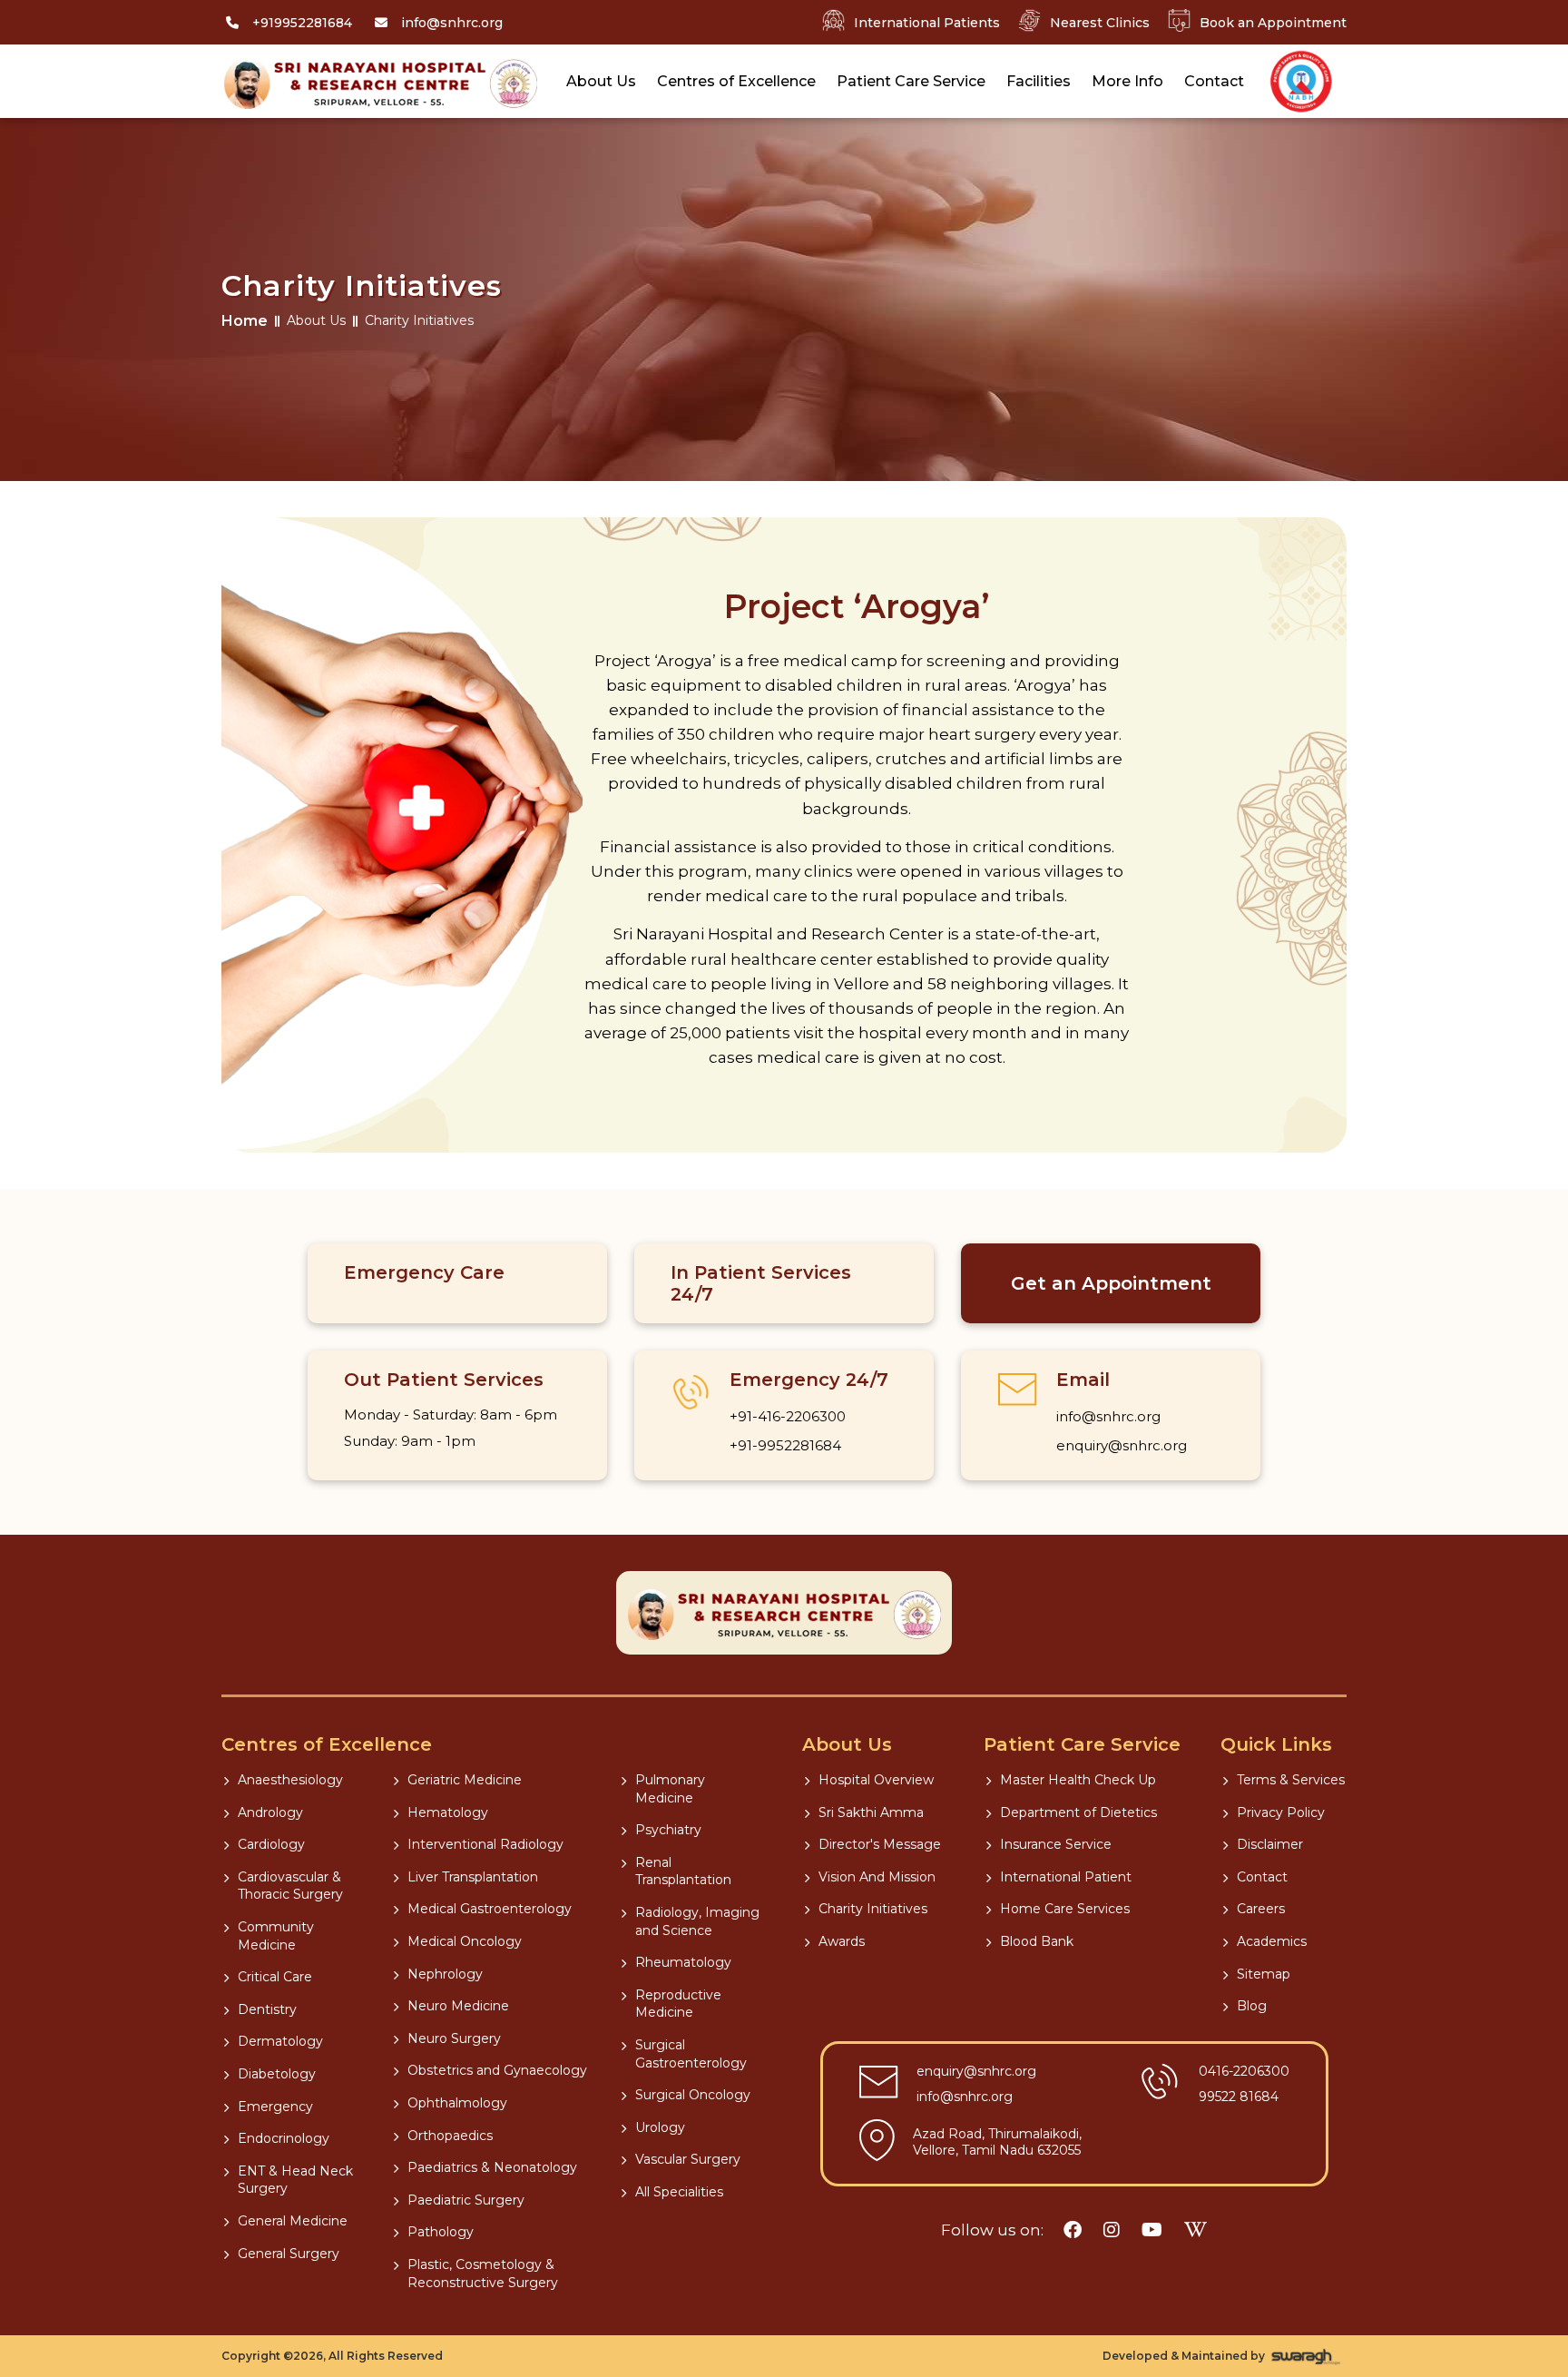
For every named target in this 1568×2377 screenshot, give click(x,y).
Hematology (448, 1812)
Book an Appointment (1273, 23)
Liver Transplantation (473, 1877)
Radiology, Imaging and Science (697, 1921)
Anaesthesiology (290, 1780)
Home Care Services (1065, 1909)
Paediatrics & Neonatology (492, 2167)
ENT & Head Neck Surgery (295, 2180)
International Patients (927, 23)
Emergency (275, 2107)
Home (245, 321)
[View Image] (1301, 82)
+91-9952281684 (785, 1445)
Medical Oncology (465, 1941)
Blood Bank (1037, 1941)
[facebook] (1073, 2230)
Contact (1214, 81)
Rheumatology (683, 1962)
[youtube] (1152, 2230)
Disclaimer (1270, 1844)
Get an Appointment (1111, 1283)
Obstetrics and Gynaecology (497, 2070)
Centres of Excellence (736, 81)
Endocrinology (284, 2138)
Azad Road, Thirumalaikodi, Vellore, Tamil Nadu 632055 (997, 2142)
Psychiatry (668, 1830)
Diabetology (277, 2074)
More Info (1127, 81)
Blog (1252, 2006)
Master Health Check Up (1078, 1780)
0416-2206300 (1244, 2071)
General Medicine (293, 2221)
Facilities (1039, 81)
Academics (1272, 1941)
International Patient (1066, 1877)
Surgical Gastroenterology (691, 2054)
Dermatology (280, 2041)
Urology (660, 2127)
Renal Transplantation (683, 1871)
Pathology (441, 2232)
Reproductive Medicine (678, 2004)
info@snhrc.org (1108, 1416)
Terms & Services (1291, 1780)
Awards (842, 1941)
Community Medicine (276, 1936)
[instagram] (1112, 2230)
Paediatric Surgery (466, 2200)
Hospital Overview (876, 1780)
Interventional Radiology (485, 1844)
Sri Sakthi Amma (871, 1812)
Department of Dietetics (1078, 1812)
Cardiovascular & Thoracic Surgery (290, 1886)
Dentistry (267, 2009)
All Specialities (679, 2192)
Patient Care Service (911, 81)
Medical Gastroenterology (490, 1909)
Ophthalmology (457, 2103)
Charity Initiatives (873, 1909)
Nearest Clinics (1100, 23)
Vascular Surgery (688, 2159)
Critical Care (275, 1977)
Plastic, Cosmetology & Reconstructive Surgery (483, 2274)
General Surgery (289, 2254)
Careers (1261, 1909)
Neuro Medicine (458, 2006)
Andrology (270, 1812)
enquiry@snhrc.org (1122, 1445)
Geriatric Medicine (465, 1780)
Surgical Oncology (693, 2095)
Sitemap (1264, 1974)
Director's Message (880, 1844)
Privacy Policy (1281, 1812)
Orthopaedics (450, 2136)
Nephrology (445, 1974)
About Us (601, 81)
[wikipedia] (1196, 2230)
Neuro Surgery (454, 2038)
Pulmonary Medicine (670, 1789)
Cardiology (271, 1844)
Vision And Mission (877, 1877)
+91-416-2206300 (788, 1416)
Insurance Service (1056, 1844)
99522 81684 (1239, 2097)
